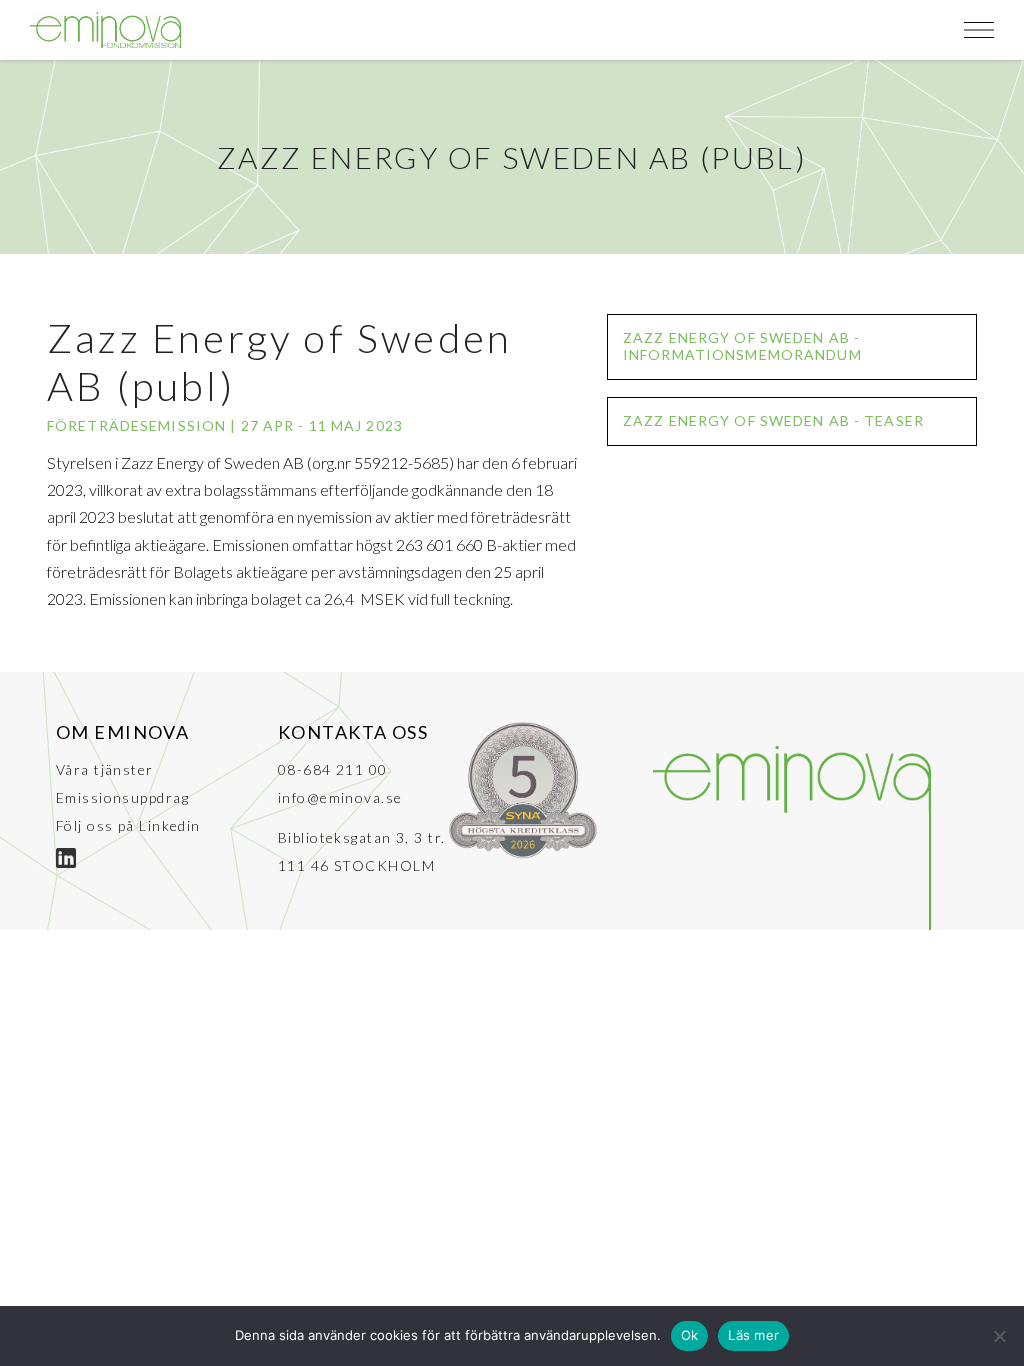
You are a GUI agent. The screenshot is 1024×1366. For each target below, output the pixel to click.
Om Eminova (122, 732)
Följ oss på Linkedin (128, 825)
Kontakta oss (353, 732)
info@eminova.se (340, 797)
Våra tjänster (105, 769)
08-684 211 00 (333, 769)
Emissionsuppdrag (122, 797)
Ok (690, 1335)
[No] (999, 1336)
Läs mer (753, 1335)
